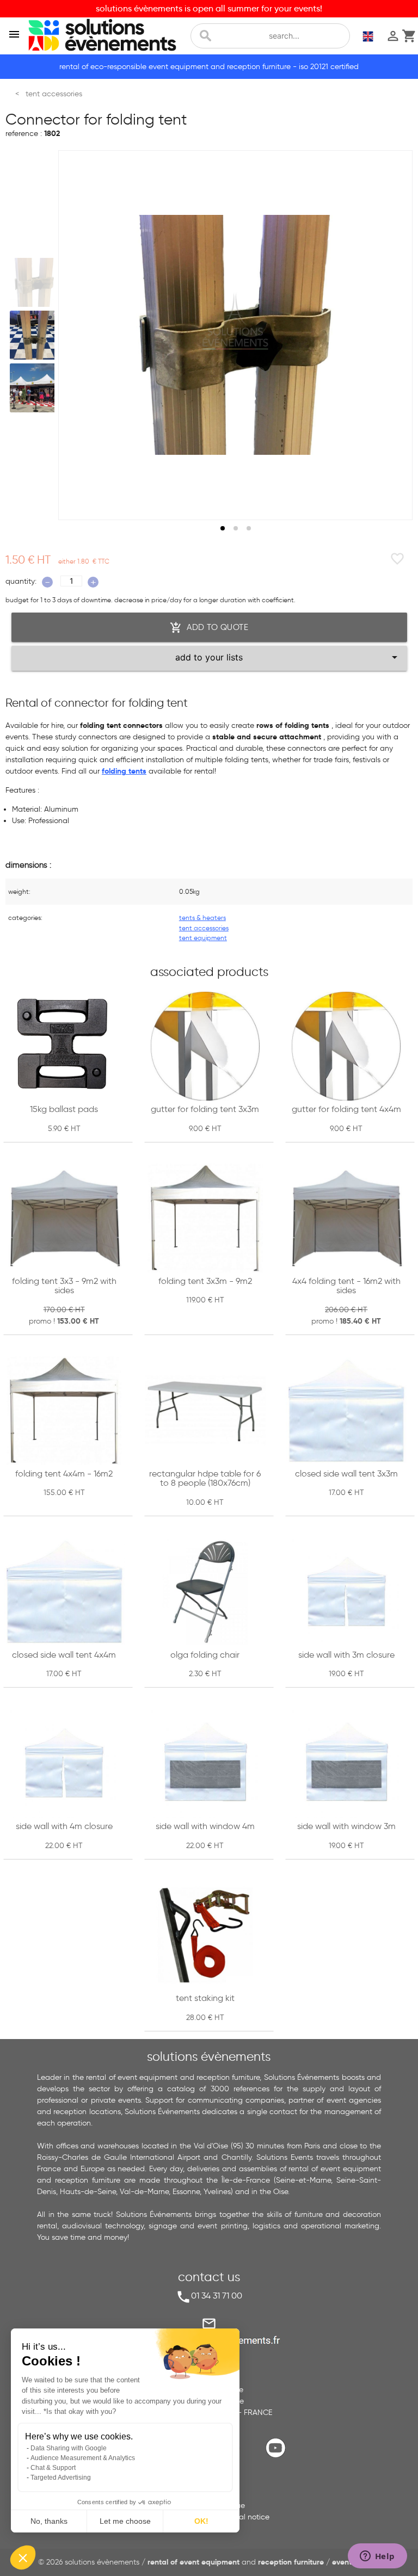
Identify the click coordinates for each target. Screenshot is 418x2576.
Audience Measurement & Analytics (83, 2458)
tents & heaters (202, 918)
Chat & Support (53, 2468)
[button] (23, 2558)
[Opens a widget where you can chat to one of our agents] (377, 2557)
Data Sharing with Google (69, 2448)
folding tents (124, 771)
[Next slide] (394, 335)
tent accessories (204, 928)
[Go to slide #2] (34, 335)
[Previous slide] (77, 335)
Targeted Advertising (61, 2478)
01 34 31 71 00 (217, 2296)
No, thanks (49, 2521)
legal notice (249, 2517)
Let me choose (125, 2521)
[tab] (223, 528)
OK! (201, 2521)
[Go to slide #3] (34, 388)
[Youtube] (278, 2457)
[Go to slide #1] (34, 282)
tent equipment (203, 938)
